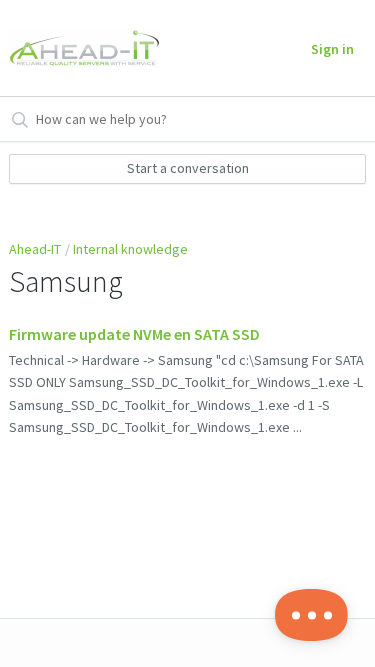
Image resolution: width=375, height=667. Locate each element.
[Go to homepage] (80, 48)
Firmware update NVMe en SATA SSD (134, 334)
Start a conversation (188, 168)
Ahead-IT (35, 249)
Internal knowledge (130, 249)
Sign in (332, 49)
